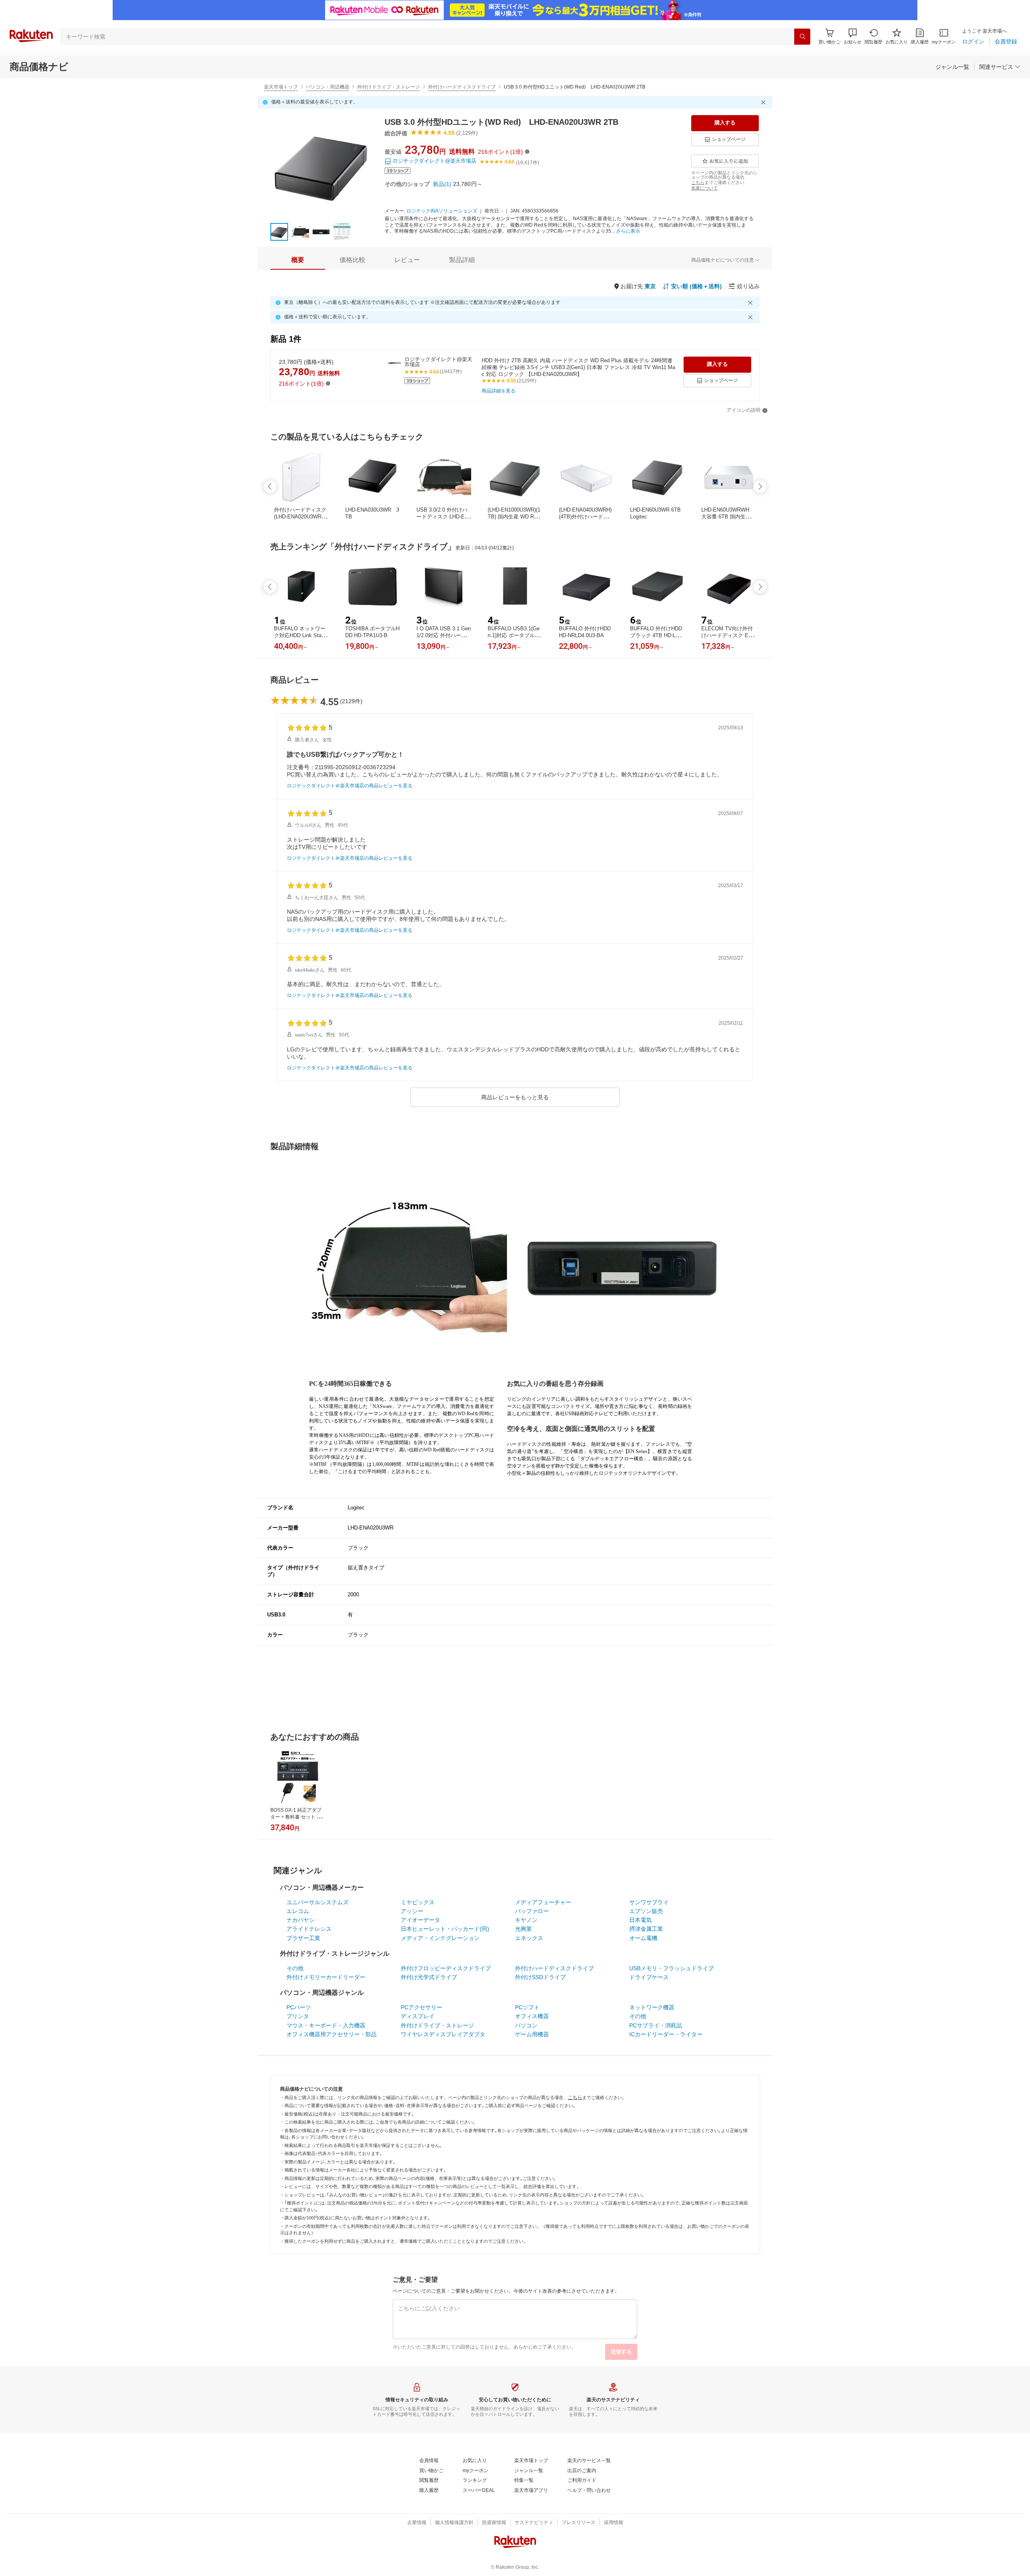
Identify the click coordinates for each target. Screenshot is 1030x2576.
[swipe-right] (760, 487)
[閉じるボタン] (764, 102)
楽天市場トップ (281, 87)
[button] (853, 36)
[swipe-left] (270, 487)
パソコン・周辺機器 (328, 87)
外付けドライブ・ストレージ (389, 87)
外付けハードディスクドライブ (462, 87)
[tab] (298, 260)
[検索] (802, 37)
